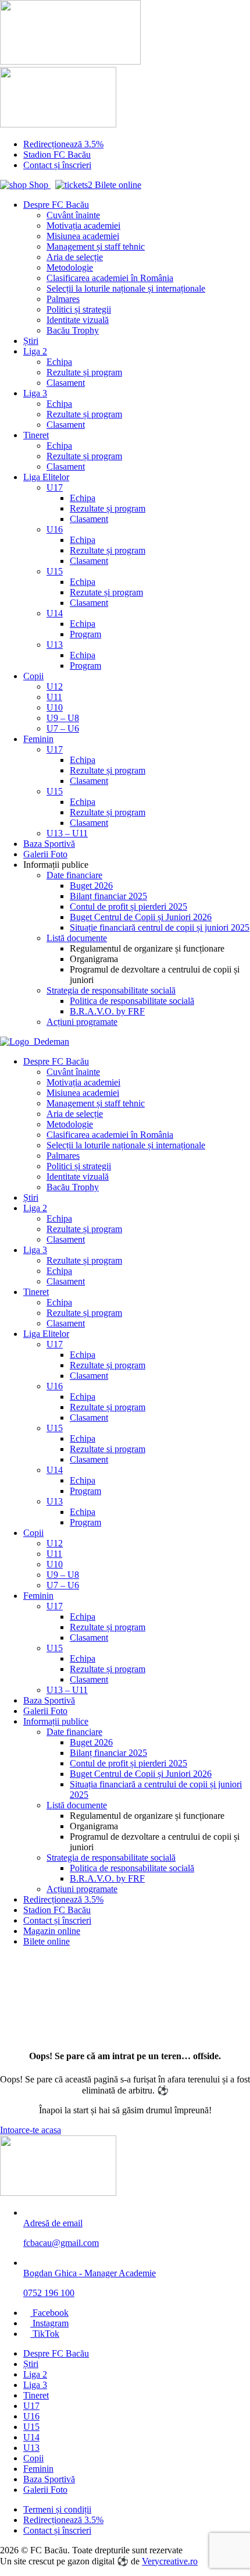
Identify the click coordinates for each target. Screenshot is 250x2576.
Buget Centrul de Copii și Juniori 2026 (141, 917)
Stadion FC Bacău (57, 155)
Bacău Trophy (73, 330)
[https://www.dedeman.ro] (35, 1042)
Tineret (36, 435)
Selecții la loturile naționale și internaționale (126, 288)
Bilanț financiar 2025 (108, 896)
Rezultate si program (108, 1449)
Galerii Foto (45, 854)
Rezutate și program (106, 592)
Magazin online (52, 1931)
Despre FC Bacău (56, 205)
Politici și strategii (79, 309)
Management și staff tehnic (96, 246)
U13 (55, 645)
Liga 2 (35, 351)
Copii (33, 676)
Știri (31, 341)
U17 (55, 487)
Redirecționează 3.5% (63, 144)
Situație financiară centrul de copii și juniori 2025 (160, 927)
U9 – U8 (63, 718)
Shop (39, 185)
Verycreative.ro (170, 2561)
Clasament (66, 383)
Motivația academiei (83, 226)
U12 (55, 686)
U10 (55, 707)
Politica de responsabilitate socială (132, 1001)
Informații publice (56, 1721)
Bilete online (117, 185)
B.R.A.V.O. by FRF (107, 1011)
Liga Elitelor (46, 477)
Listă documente (77, 938)
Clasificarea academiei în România (110, 278)
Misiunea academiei (83, 236)
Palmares (63, 299)
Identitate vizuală (78, 320)
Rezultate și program (84, 372)
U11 (54, 697)
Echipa (59, 362)
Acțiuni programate (82, 1022)
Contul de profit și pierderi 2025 (128, 906)
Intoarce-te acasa (31, 2130)
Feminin (38, 739)
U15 (55, 571)
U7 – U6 (63, 728)
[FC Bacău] (58, 2193)
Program (85, 634)
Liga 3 (35, 393)
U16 (55, 529)
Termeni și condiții (57, 2509)
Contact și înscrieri (57, 165)
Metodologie (70, 267)
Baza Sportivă (49, 844)
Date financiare (74, 875)
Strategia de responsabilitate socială (111, 990)
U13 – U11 (67, 833)
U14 (55, 613)
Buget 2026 (91, 886)
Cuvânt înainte (73, 215)
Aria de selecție (75, 257)
